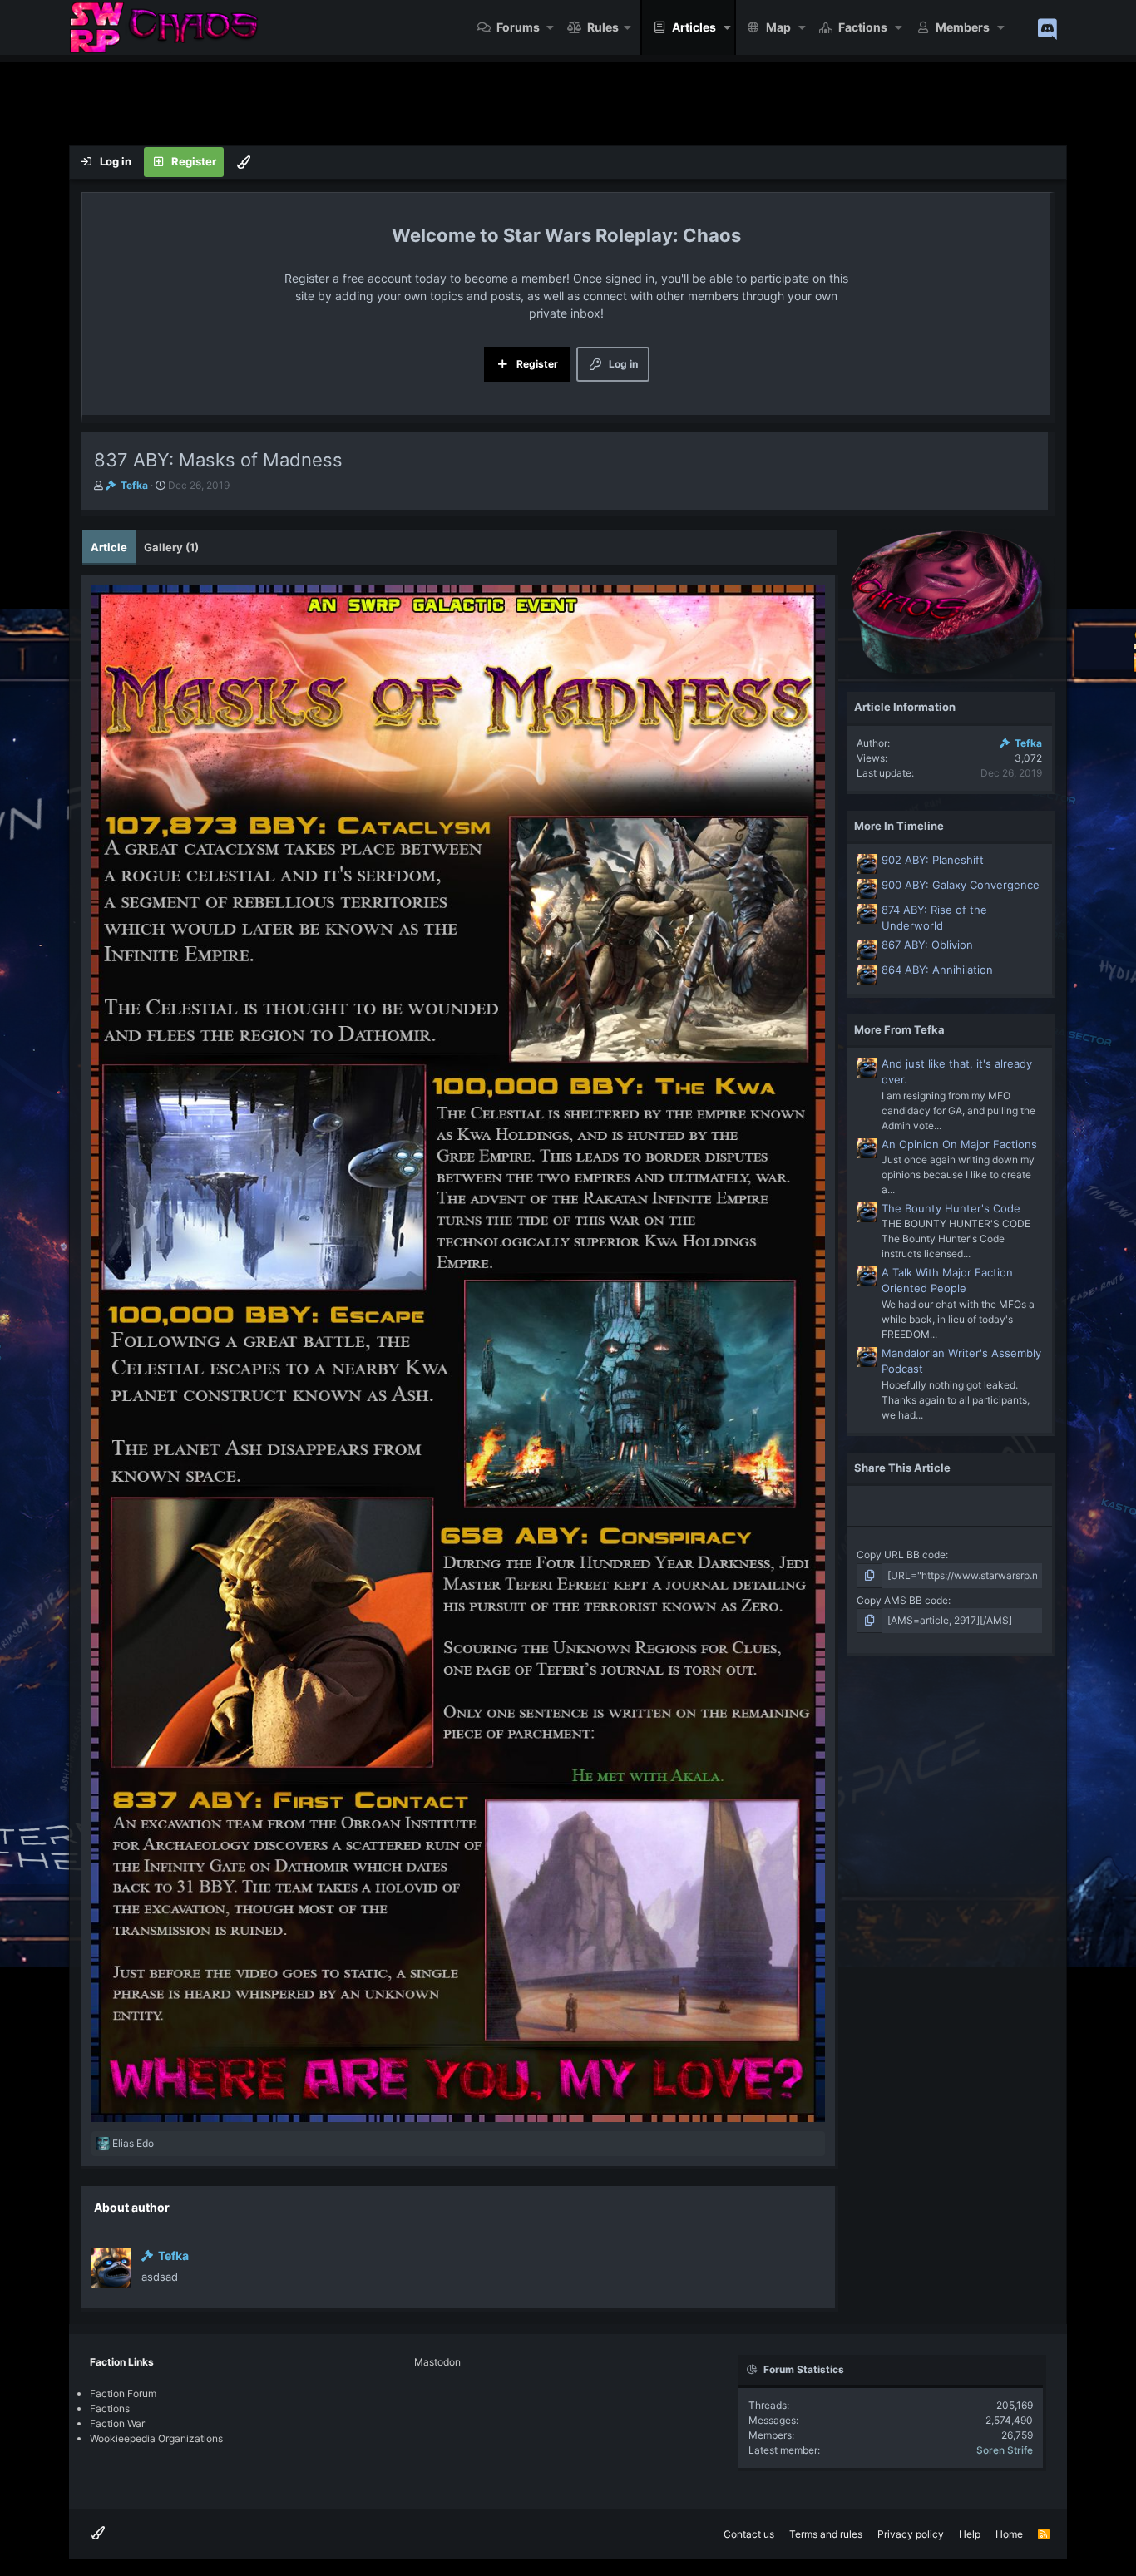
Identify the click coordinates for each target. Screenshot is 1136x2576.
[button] (551, 27)
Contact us (749, 2534)
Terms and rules (826, 2534)
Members (963, 27)
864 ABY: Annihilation (937, 970)
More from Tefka (899, 1029)
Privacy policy (911, 2534)
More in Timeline (899, 826)
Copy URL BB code (901, 1554)
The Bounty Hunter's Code (951, 1208)
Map (778, 27)
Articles (694, 27)
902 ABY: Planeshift (933, 860)
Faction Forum (123, 2393)
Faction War (117, 2423)
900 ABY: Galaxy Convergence (961, 885)
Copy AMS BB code (902, 1600)
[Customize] (244, 162)
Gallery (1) (171, 547)
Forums (518, 27)
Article (109, 547)
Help (970, 2534)
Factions (863, 27)
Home (1009, 2534)
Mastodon (437, 2362)
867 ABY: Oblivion (927, 945)
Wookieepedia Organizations (156, 2438)
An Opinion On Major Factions (959, 1144)
